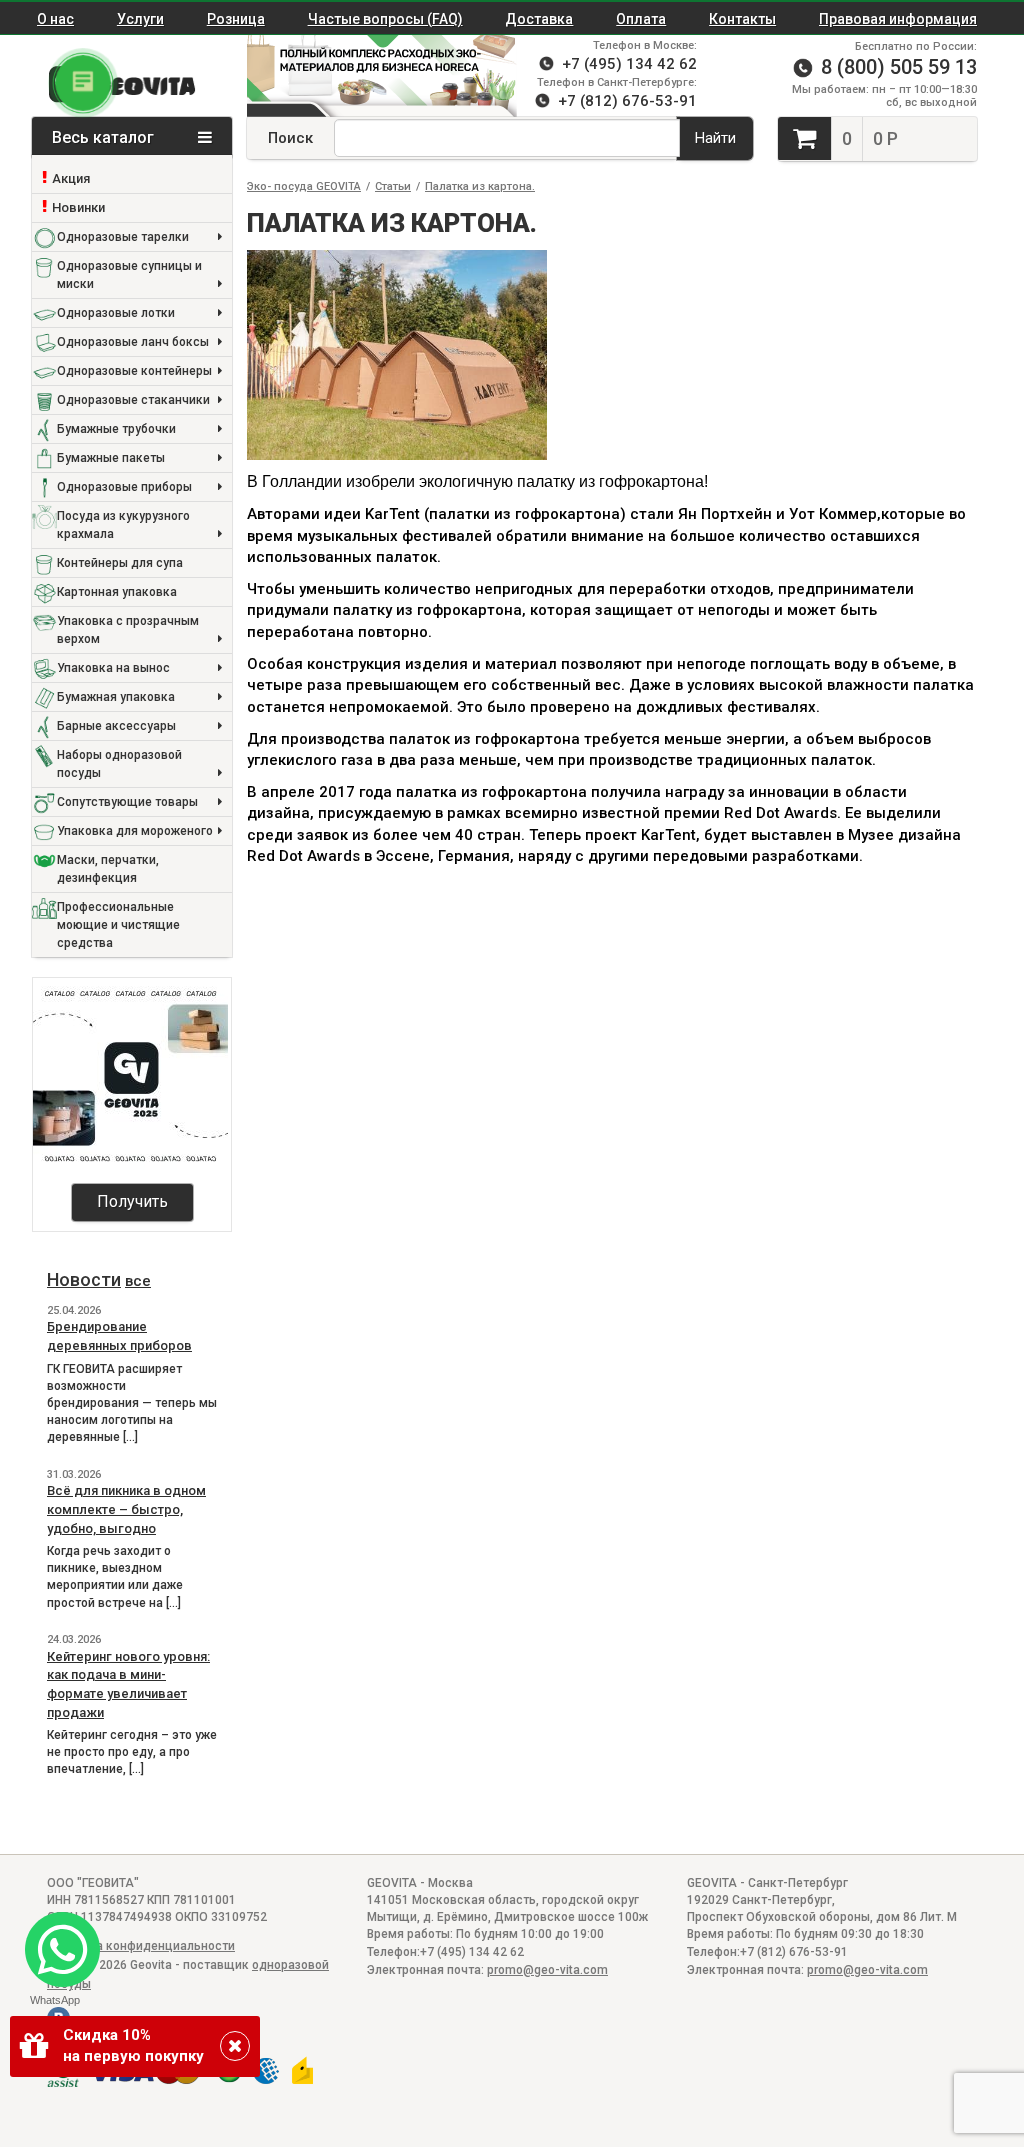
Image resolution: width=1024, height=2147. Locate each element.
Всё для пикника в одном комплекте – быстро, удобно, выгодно (126, 1509)
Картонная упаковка (117, 592)
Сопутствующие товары (127, 802)
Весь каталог (105, 137)
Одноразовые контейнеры (134, 371)
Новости (84, 1279)
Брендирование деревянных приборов (119, 1336)
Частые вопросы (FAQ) (385, 19)
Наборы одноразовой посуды (119, 764)
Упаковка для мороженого (135, 831)
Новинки (78, 207)
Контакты (742, 19)
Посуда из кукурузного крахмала (123, 525)
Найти (715, 138)
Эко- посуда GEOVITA (304, 186)
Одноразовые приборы (124, 487)
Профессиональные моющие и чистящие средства (118, 925)
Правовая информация (898, 19)
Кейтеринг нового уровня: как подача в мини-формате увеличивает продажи (128, 1684)
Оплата (641, 19)
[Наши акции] (372, 76)
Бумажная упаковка (116, 697)
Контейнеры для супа (120, 563)
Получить (132, 1201)
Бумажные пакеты (111, 458)
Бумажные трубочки (116, 429)
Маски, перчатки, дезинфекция (108, 869)
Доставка (539, 19)
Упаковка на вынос (113, 668)
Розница (236, 19)
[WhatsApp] (54, 1941)
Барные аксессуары (116, 726)
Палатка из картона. (480, 186)
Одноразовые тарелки (123, 237)
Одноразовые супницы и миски (129, 275)
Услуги (140, 19)
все (138, 1281)
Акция (71, 178)
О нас (55, 19)
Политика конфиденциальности (141, 1946)
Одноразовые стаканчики (133, 400)
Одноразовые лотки (116, 313)
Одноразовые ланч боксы (133, 342)
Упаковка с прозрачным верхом (128, 630)
